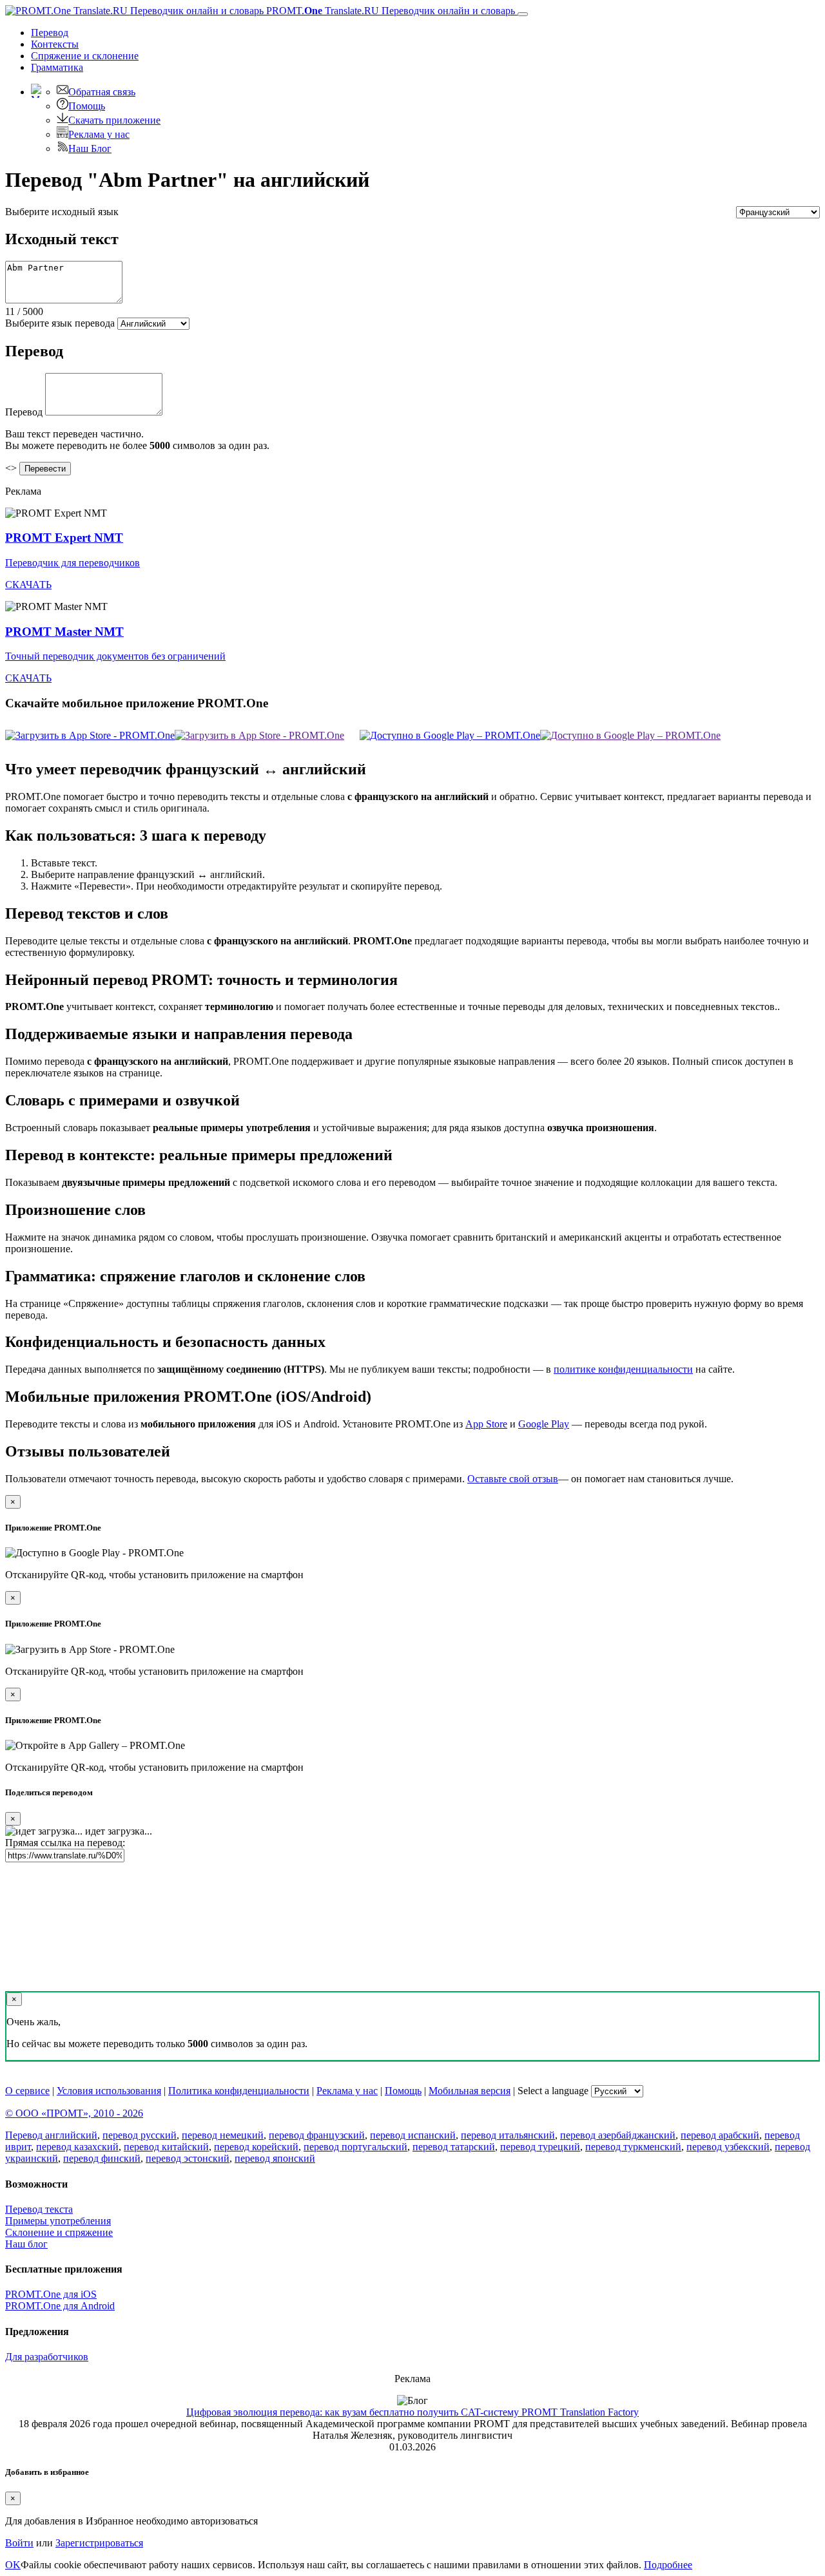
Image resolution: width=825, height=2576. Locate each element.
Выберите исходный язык (62, 212)
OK (13, 2565)
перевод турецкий (540, 2147)
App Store (486, 1424)
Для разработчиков (47, 2357)
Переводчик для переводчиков (73, 563)
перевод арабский (720, 2135)
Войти (19, 2543)
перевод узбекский (728, 2147)
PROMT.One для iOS (51, 2294)
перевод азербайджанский (618, 2135)
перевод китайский (166, 2147)
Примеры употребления (58, 2221)
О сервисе (27, 2091)
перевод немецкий (223, 2135)
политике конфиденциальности (623, 1369)
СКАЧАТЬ (28, 585)
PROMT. (389, 11)
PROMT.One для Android (60, 2306)
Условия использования (109, 2091)
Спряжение (85, 56)
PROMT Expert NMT (64, 538)
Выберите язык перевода (60, 323)
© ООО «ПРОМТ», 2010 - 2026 (74, 2113)
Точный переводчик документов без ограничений (115, 656)
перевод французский (317, 2135)
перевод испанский (413, 2135)
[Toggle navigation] (523, 14)
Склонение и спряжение (59, 2232)
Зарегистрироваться (99, 2543)
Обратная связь (102, 92)
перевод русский (140, 2135)
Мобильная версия (470, 2091)
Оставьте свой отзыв (513, 1479)
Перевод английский (51, 2135)
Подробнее (668, 2565)
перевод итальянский (508, 2135)
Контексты (55, 44)
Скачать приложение (114, 120)
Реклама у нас (99, 134)
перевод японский (275, 2158)
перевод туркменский (633, 2147)
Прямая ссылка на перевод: (65, 1843)
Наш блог (26, 2244)
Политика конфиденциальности (239, 2091)
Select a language (553, 2091)
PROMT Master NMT (64, 632)
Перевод (50, 33)
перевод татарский (454, 2147)
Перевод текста (39, 2209)
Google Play (544, 1424)
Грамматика (57, 67)
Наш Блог (90, 148)
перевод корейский (256, 2147)
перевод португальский (355, 2147)
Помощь (87, 106)
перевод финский (102, 2158)
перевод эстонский (188, 2158)
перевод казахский (77, 2147)
